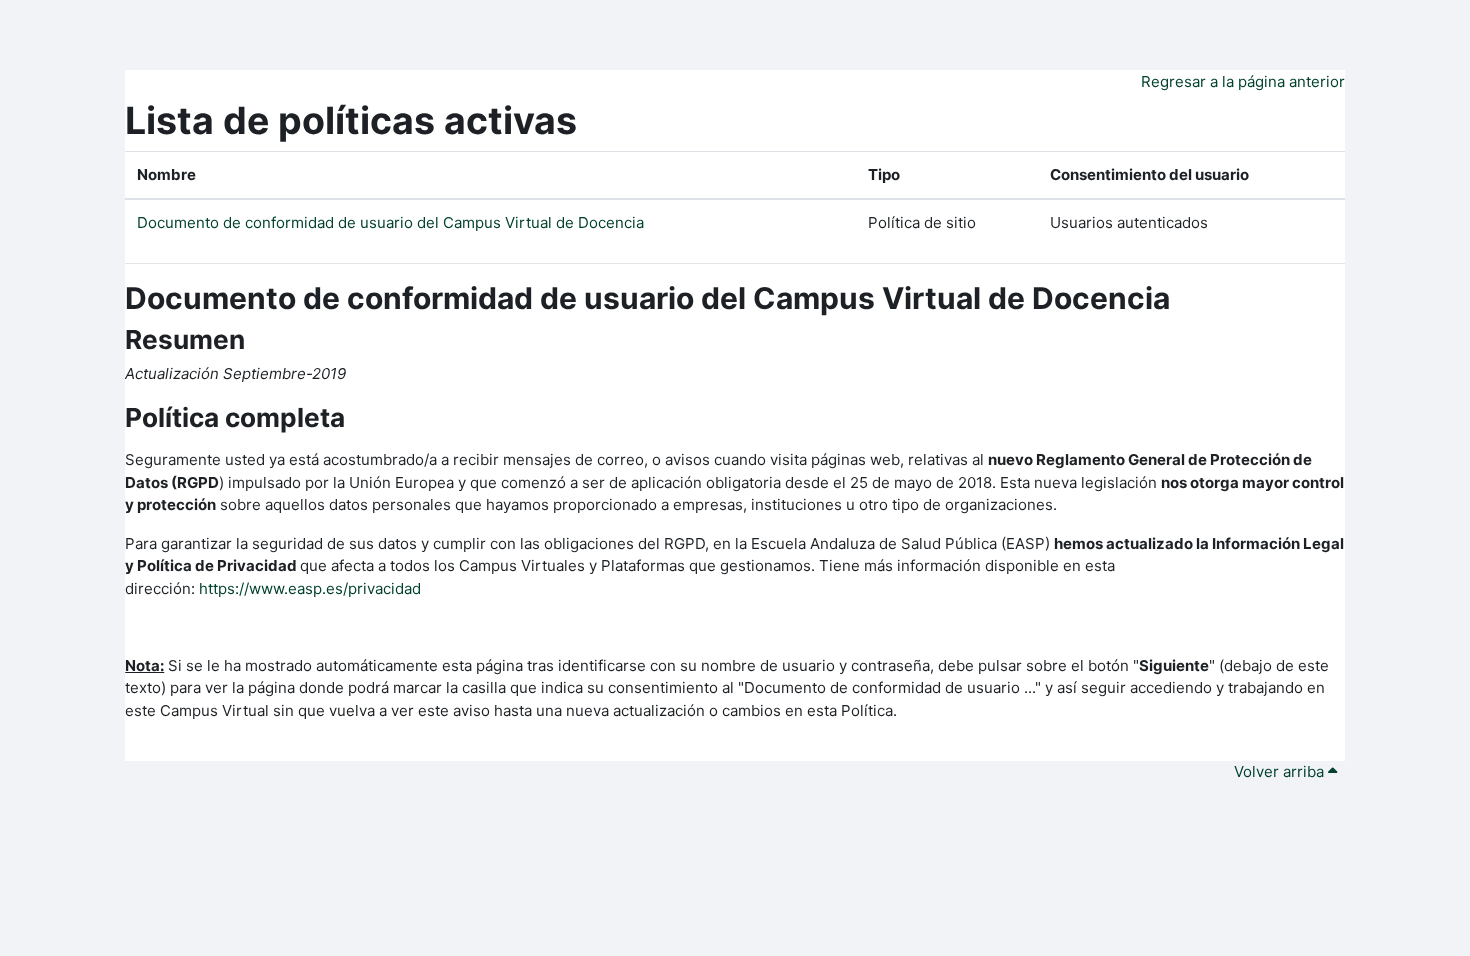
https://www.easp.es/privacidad (310, 588)
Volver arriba (1281, 771)
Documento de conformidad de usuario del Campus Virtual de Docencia (390, 222)
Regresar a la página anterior (1243, 81)
